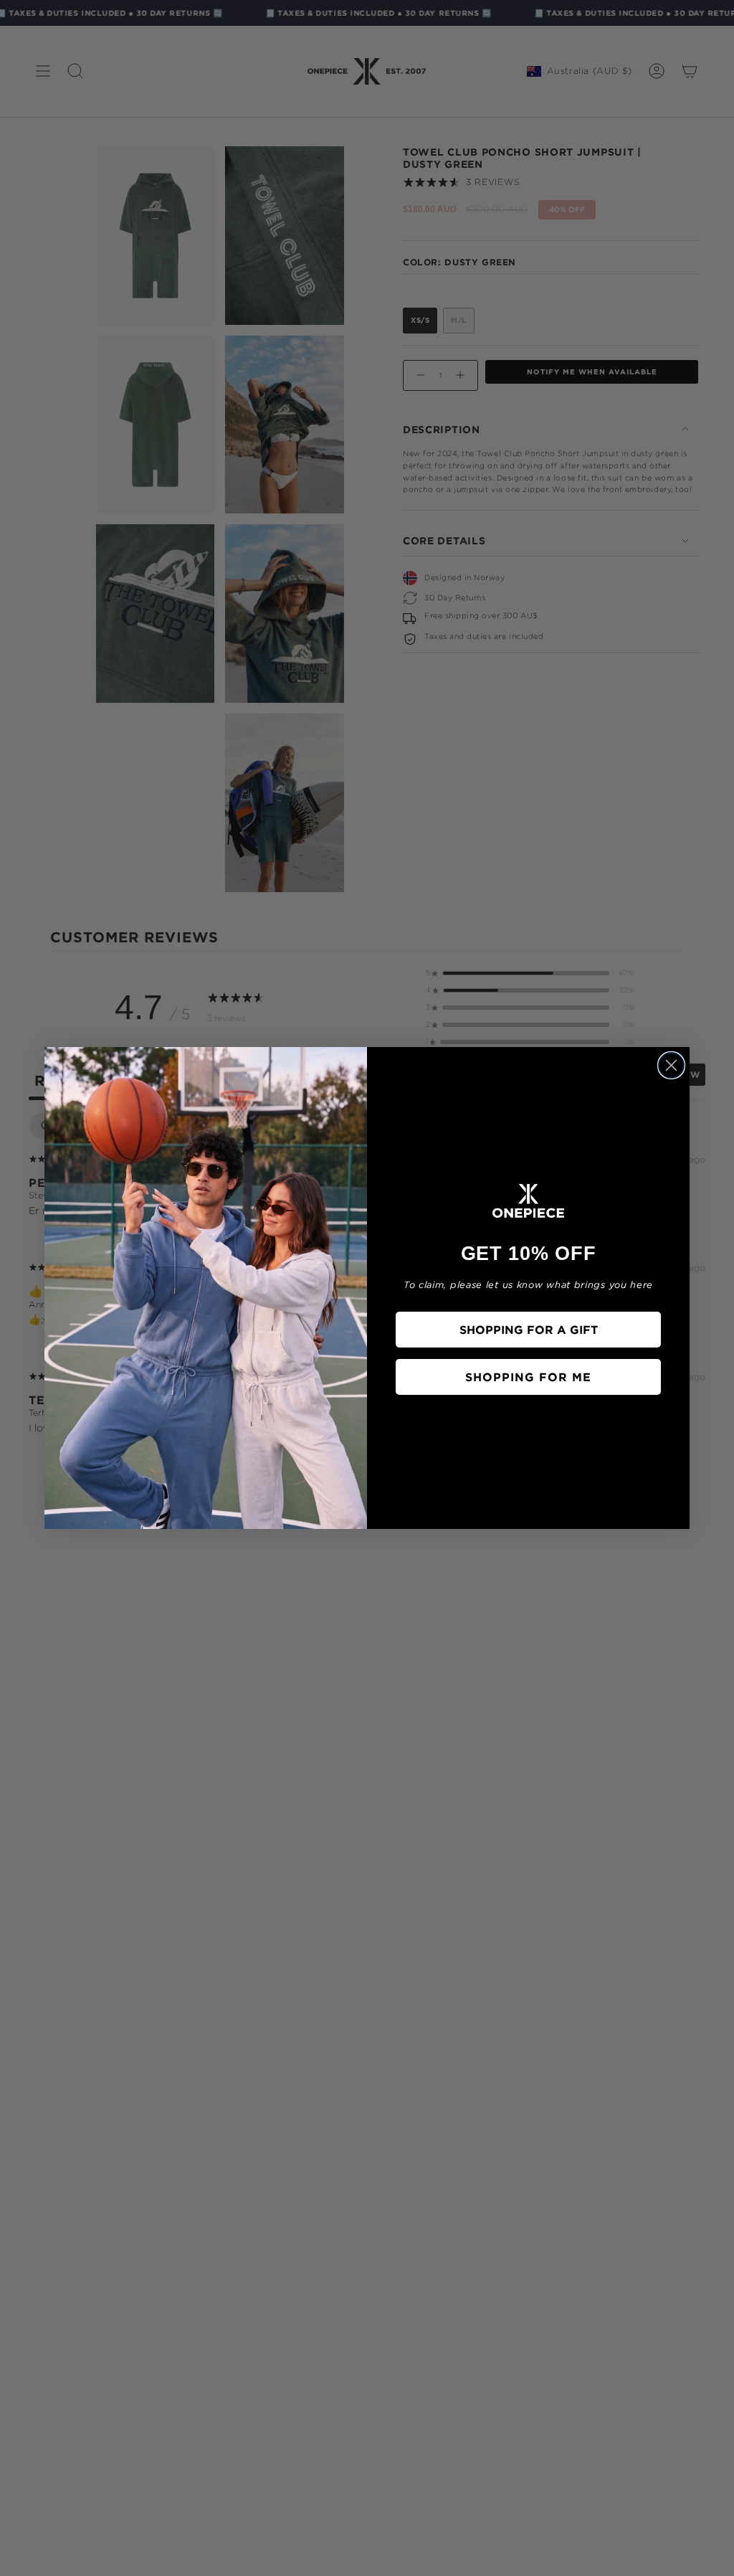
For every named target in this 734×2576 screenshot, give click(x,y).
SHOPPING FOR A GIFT (529, 1330)
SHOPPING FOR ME (528, 1377)
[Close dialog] (671, 1065)
